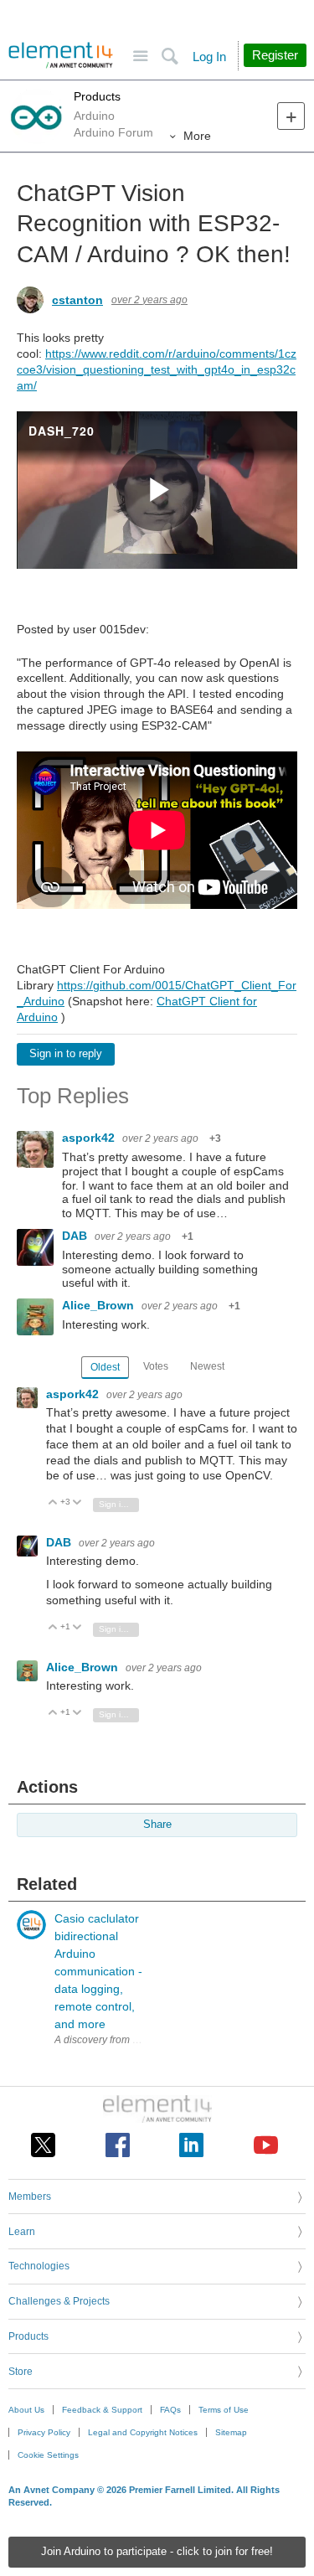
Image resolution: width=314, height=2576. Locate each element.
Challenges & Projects (59, 2301)
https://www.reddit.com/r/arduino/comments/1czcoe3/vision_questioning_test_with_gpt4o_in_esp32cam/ (157, 369)
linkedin (191, 2145)
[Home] (61, 55)
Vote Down (77, 1503)
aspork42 (90, 1138)
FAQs (170, 2410)
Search (170, 57)
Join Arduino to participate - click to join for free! (157, 2552)
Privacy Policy (44, 2432)
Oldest (105, 1367)
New (291, 116)
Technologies (39, 2266)
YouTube (266, 2145)
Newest (207, 1366)
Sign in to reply (66, 1054)
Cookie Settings (48, 2455)
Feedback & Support (102, 2410)
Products (97, 96)
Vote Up (53, 1503)
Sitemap (231, 2432)
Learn (22, 2232)
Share (157, 1825)
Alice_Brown (100, 1305)
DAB (76, 1236)
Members (30, 2197)
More (197, 136)
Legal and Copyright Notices (143, 2432)
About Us (26, 2410)
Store (21, 2372)
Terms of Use (224, 2410)
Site (140, 57)
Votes (156, 1366)
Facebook (118, 2145)
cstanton (77, 300)
